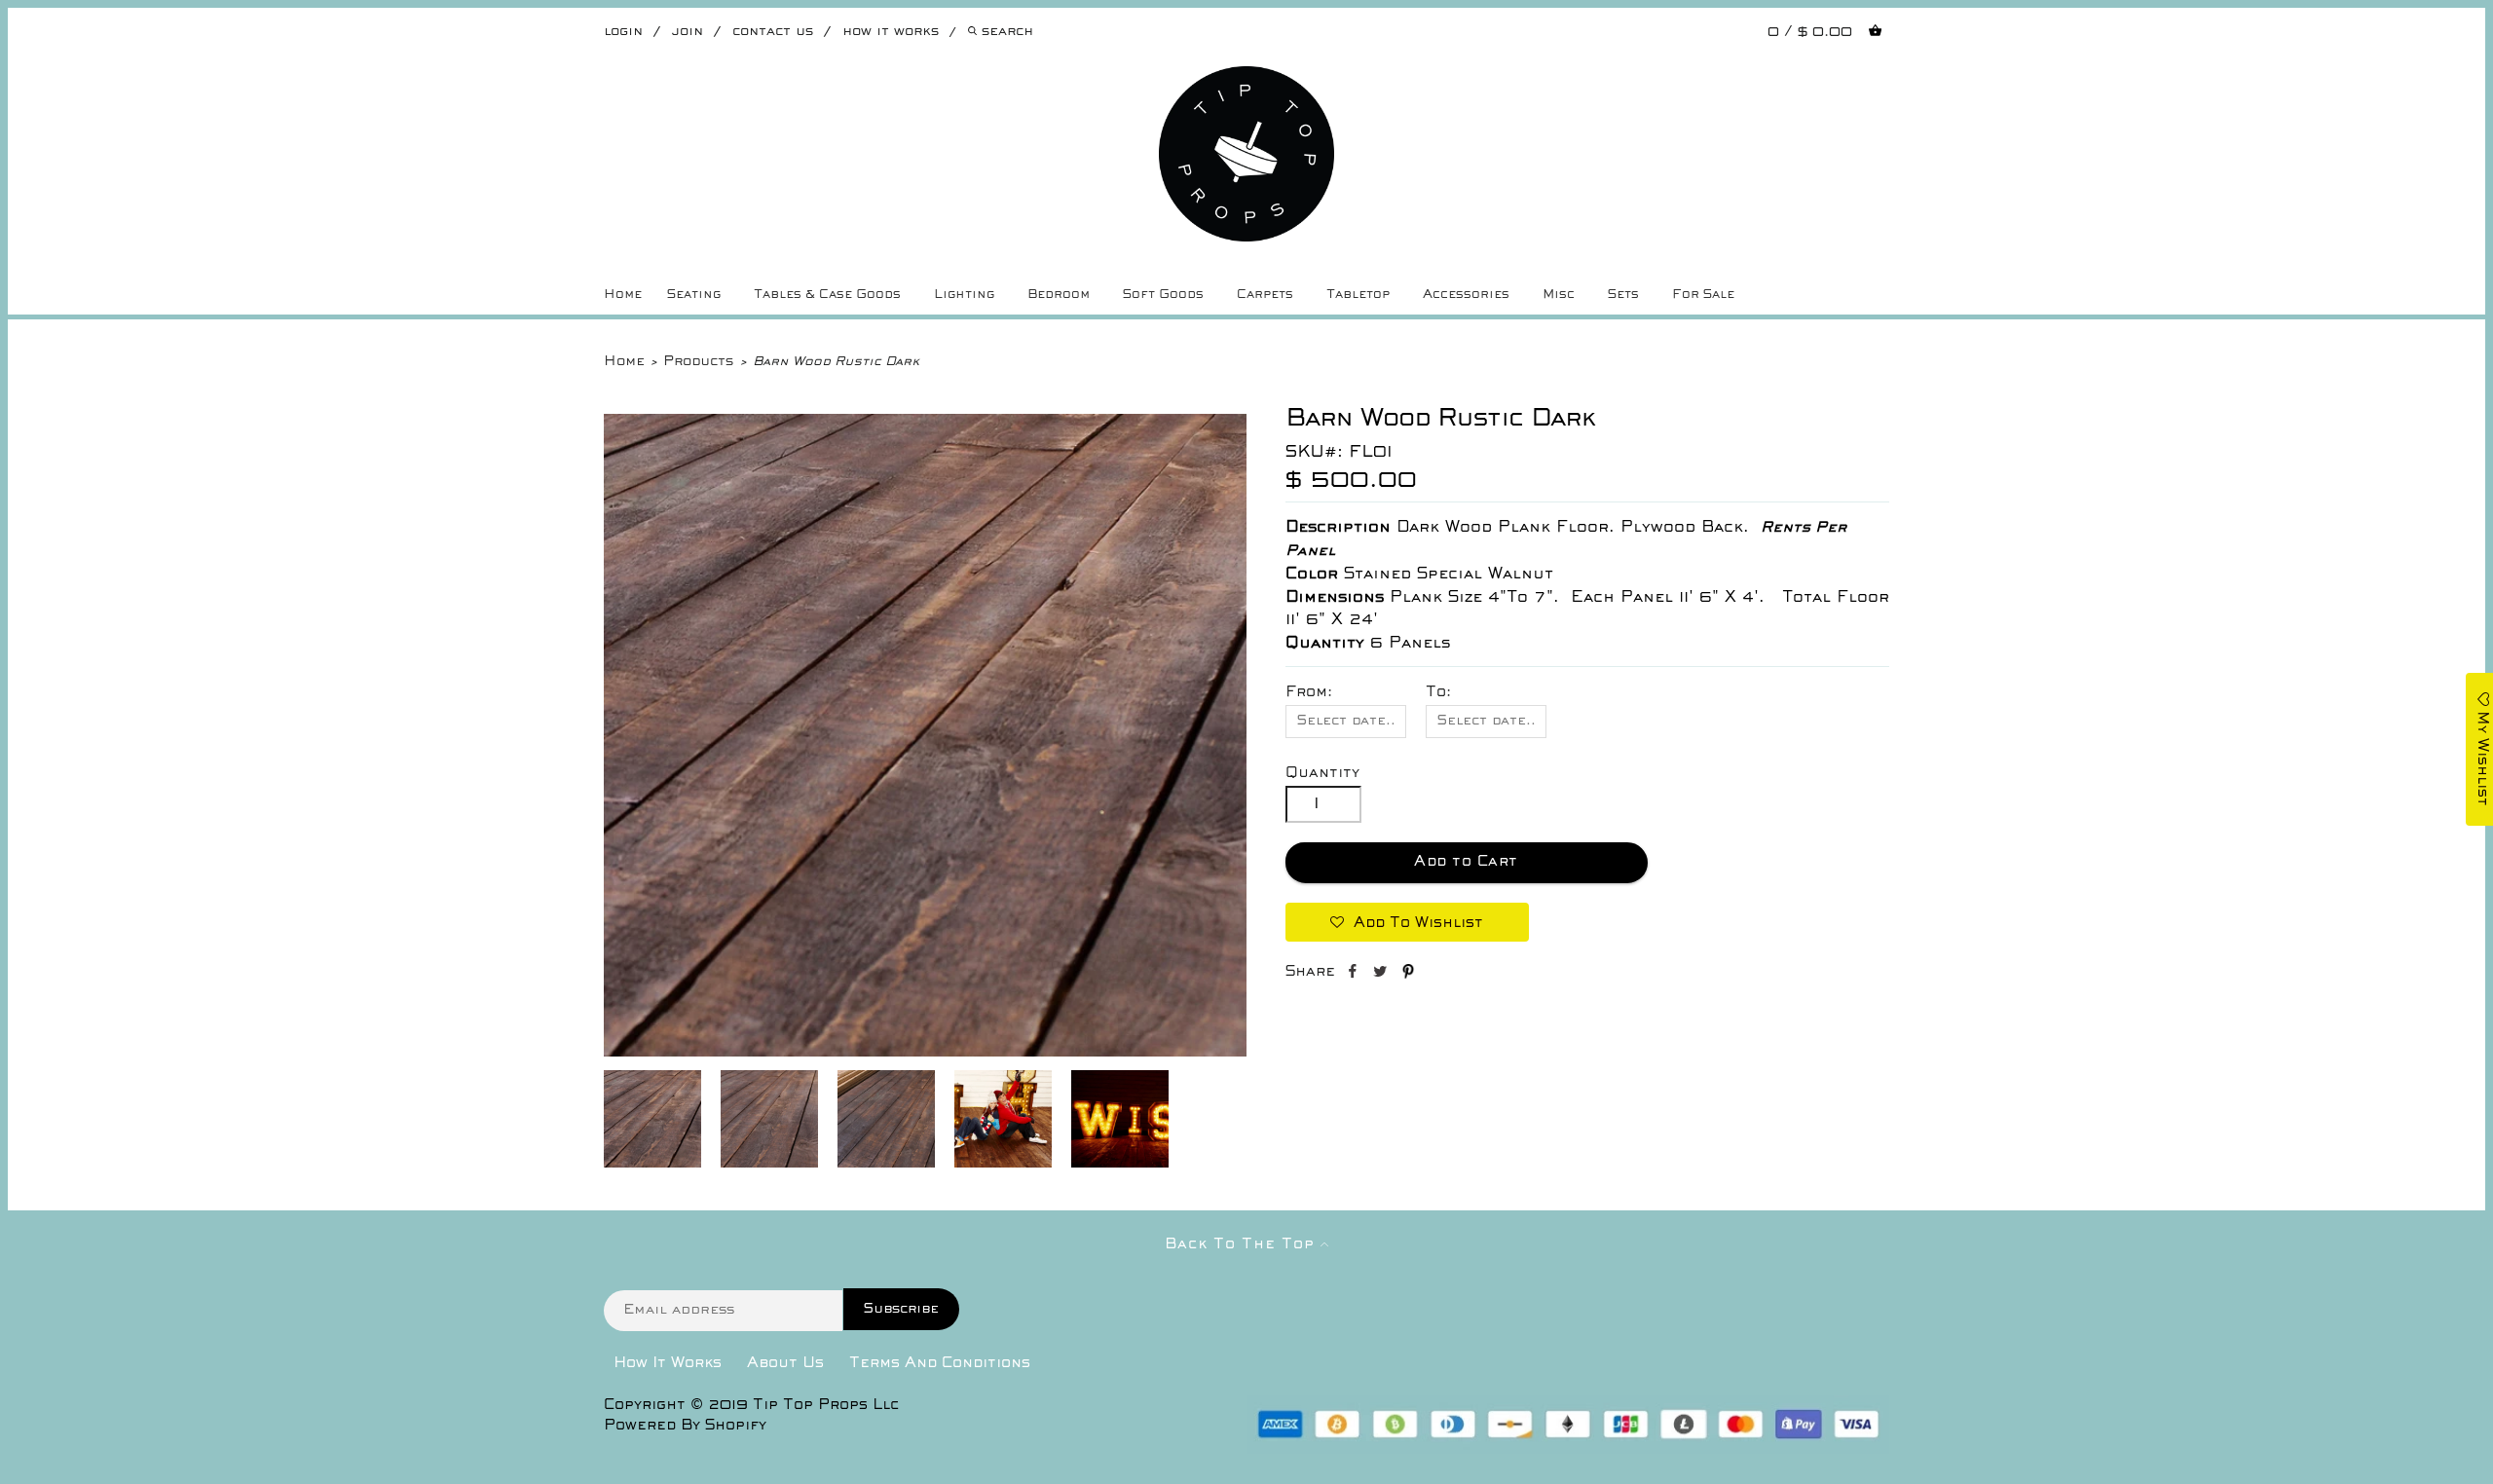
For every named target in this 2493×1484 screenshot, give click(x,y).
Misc (1559, 295)
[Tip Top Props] (1246, 81)
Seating (694, 295)
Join (688, 32)
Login (623, 32)
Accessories (1466, 295)
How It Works (668, 1363)
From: (1309, 692)
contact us (773, 32)
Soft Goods (1163, 295)
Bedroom (1059, 295)
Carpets (1265, 295)
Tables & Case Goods (827, 295)
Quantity (1322, 773)
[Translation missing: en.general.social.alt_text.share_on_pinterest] (1408, 975)
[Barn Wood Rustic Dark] (925, 1053)
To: (1438, 692)
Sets (1623, 295)
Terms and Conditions (940, 1363)
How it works (891, 32)
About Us (785, 1363)
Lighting (964, 295)
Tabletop (1358, 295)
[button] (1407, 922)
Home (623, 295)
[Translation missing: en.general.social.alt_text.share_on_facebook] (1354, 975)
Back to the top (1243, 1244)
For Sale (1703, 295)
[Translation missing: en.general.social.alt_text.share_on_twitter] (1382, 975)
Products (698, 362)
